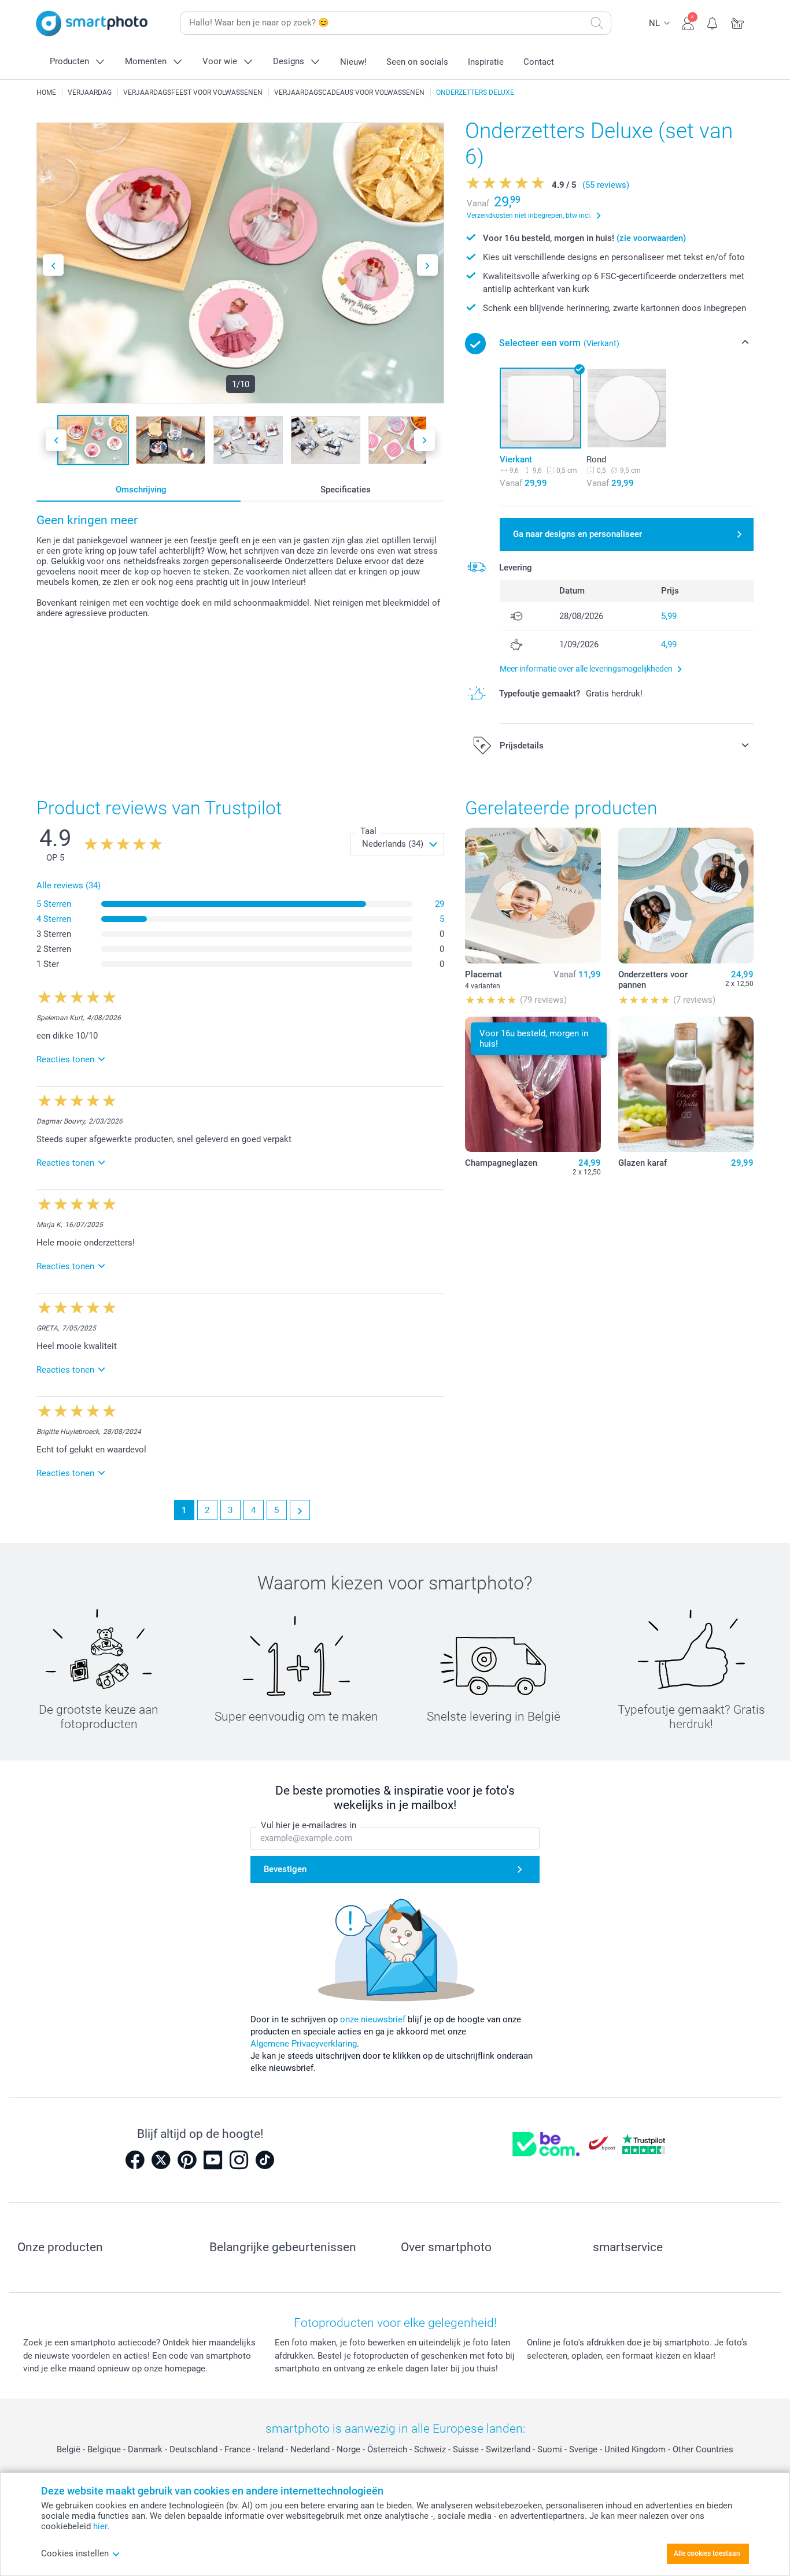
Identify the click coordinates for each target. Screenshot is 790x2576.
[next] (300, 1510)
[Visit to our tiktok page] (265, 2160)
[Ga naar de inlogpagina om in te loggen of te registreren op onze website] (688, 22)
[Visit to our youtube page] (213, 2160)
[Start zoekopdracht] (597, 23)
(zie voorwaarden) (651, 238)
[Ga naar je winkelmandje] (738, 22)
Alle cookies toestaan (707, 2553)
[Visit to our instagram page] (239, 2160)
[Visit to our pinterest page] (187, 2160)
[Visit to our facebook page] (135, 2160)
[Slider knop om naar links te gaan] (53, 265)
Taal (368, 831)
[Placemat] (533, 895)
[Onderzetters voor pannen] (686, 895)
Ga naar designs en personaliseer (577, 534)
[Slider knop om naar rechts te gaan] (427, 265)
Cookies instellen (75, 2553)
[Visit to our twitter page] (161, 2160)
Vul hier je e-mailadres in (309, 1825)
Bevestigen (285, 1869)
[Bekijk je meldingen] (713, 22)
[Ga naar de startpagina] (92, 23)
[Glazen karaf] (686, 1084)
